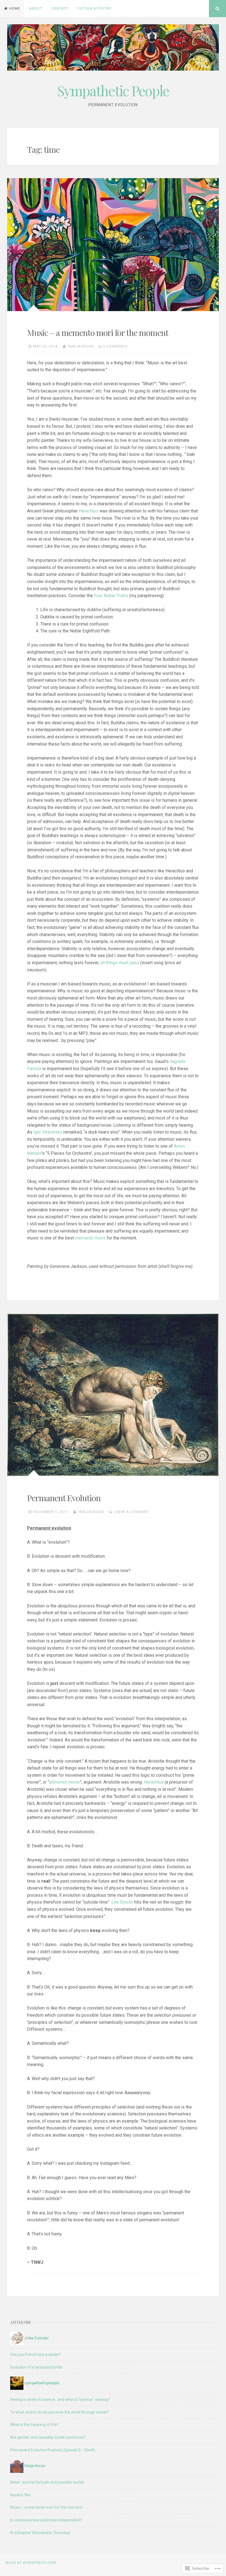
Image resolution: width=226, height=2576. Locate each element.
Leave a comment (131, 1512)
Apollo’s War (21, 2495)
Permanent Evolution (64, 1498)
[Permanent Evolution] (113, 1395)
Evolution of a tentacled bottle (36, 2367)
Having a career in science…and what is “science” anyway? (60, 2399)
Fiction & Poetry (95, 8)
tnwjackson (80, 346)
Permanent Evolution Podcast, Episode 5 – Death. (53, 2450)
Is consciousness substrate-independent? (46, 2520)
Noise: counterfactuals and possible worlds (47, 2482)
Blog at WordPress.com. (31, 2563)
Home (15, 8)
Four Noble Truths (111, 596)
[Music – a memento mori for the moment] (113, 244)
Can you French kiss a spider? (36, 2355)
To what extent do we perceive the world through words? (59, 2412)
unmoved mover (64, 1782)
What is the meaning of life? (34, 2425)
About (36, 8)
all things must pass (120, 963)
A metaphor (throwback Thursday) (40, 2533)
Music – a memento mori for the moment (98, 333)
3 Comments (115, 346)
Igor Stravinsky (48, 1132)
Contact (60, 8)
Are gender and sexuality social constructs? (48, 2437)
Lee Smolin (122, 1902)
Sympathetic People (113, 91)
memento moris (90, 1238)
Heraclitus (89, 511)
